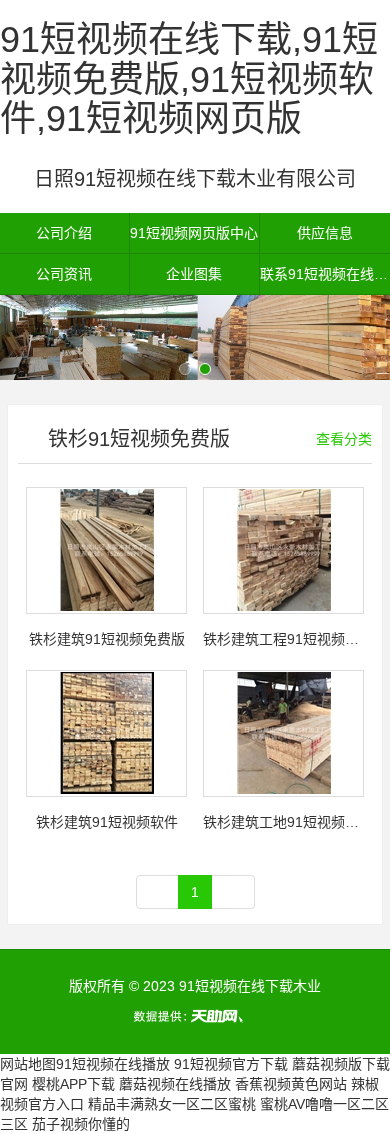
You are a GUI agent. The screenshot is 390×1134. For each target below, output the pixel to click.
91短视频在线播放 (113, 1064)
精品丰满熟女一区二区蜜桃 (172, 1104)
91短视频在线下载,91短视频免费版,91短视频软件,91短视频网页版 (189, 79)
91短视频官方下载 (231, 1064)
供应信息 (325, 233)
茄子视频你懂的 (81, 1124)
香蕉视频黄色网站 (291, 1084)
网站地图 (28, 1064)
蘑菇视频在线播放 (175, 1084)
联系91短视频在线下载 (325, 274)
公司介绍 (64, 233)
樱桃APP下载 (73, 1084)
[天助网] (195, 1016)
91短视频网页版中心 (194, 233)
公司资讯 (64, 274)
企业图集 (194, 274)
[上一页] (158, 892)
